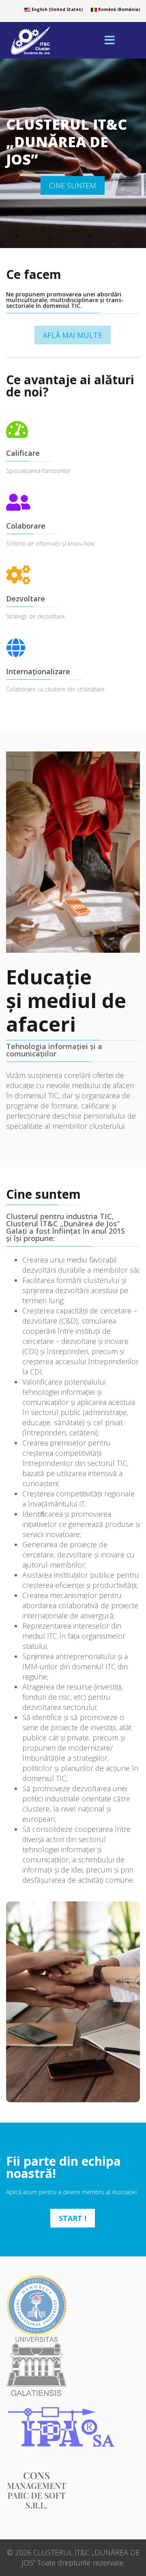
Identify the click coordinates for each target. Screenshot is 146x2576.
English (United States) (57, 9)
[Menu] (109, 40)
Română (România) (118, 9)
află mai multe (73, 335)
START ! (73, 2218)
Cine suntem (73, 185)
